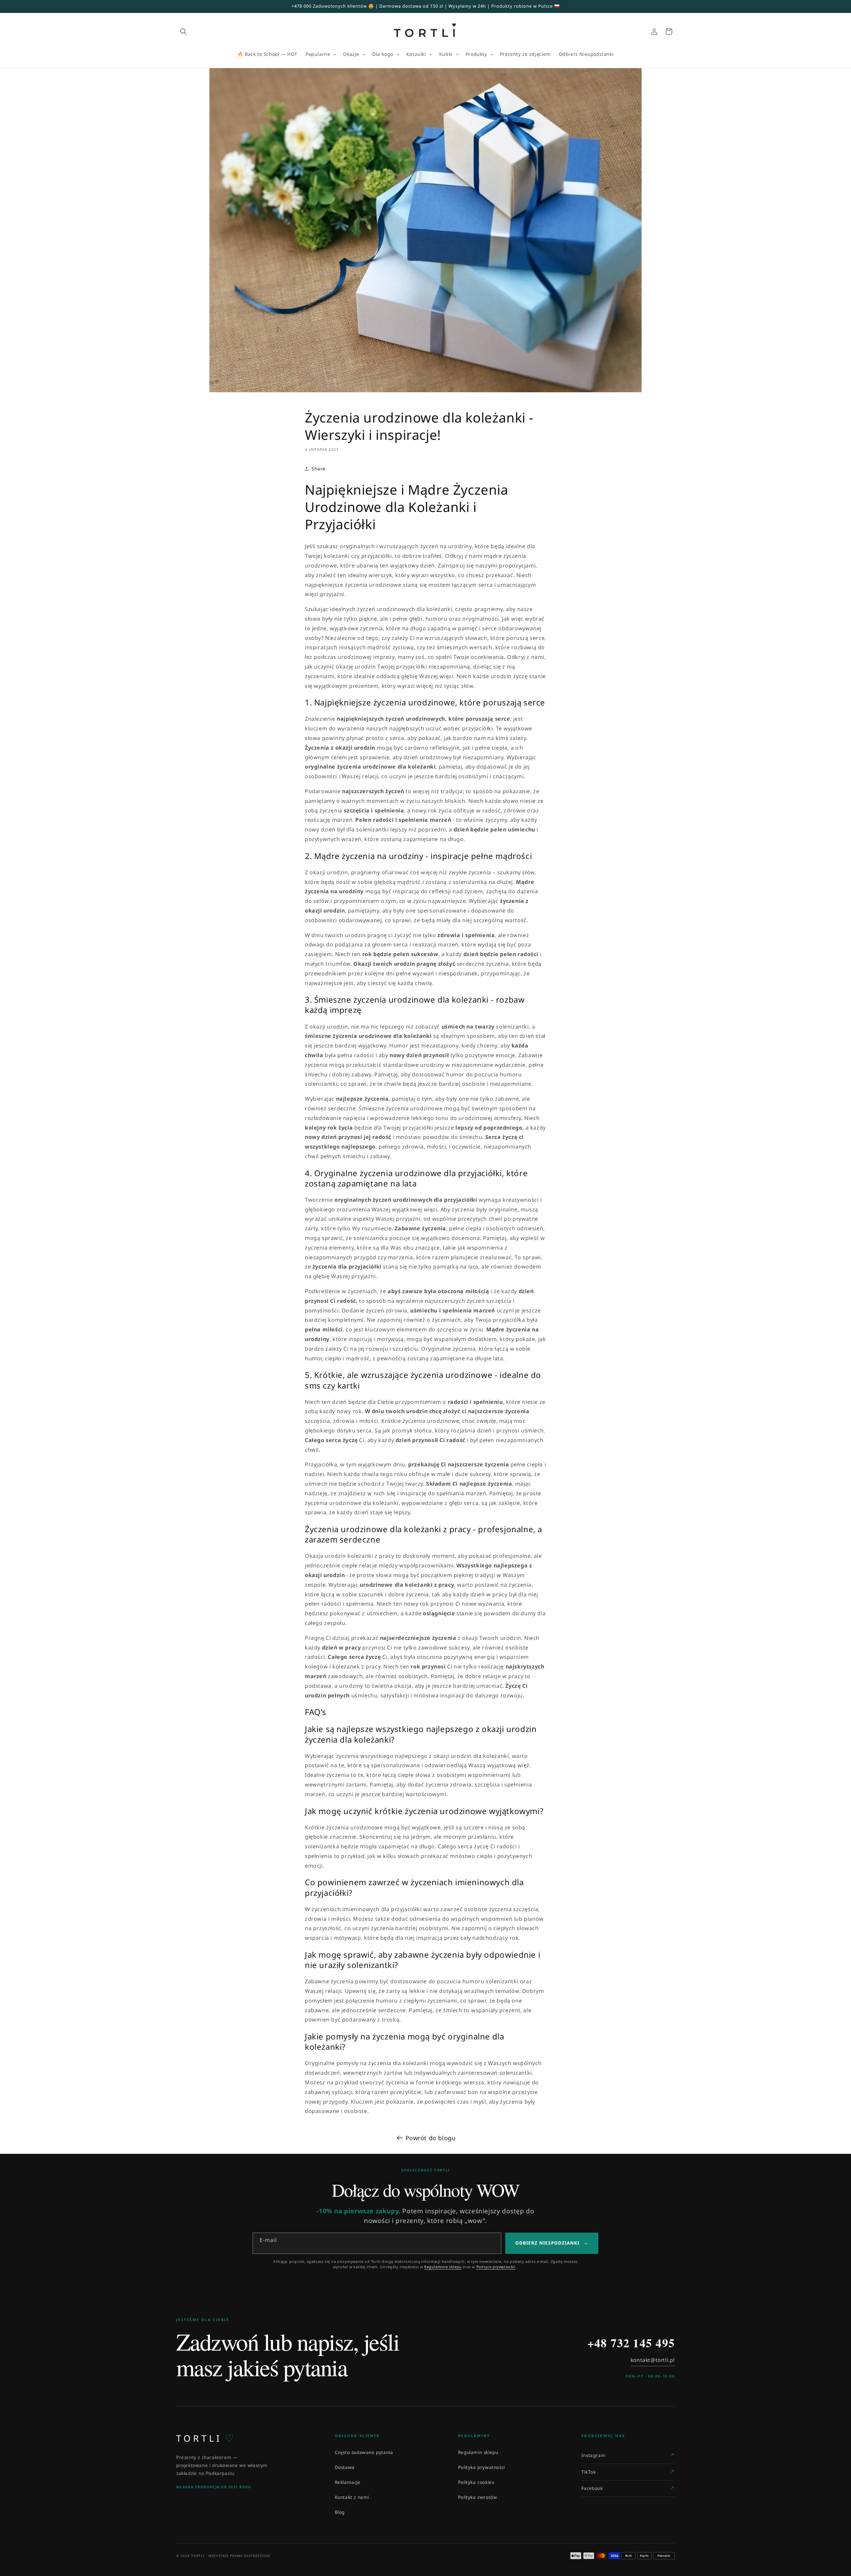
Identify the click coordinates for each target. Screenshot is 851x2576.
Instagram (593, 2455)
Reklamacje (348, 2482)
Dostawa (345, 2467)
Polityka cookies (476, 2482)
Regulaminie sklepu (443, 2267)
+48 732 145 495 (631, 2343)
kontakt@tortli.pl (653, 2360)
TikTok (589, 2472)
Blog (340, 2512)
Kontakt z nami (352, 2497)
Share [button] (318, 469)
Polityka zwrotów (478, 2497)
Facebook (592, 2488)
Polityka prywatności (482, 2467)
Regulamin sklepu (478, 2452)
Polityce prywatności (496, 2267)
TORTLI (205, 2438)
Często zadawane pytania (364, 2452)
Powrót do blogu (431, 2138)
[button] (183, 32)
